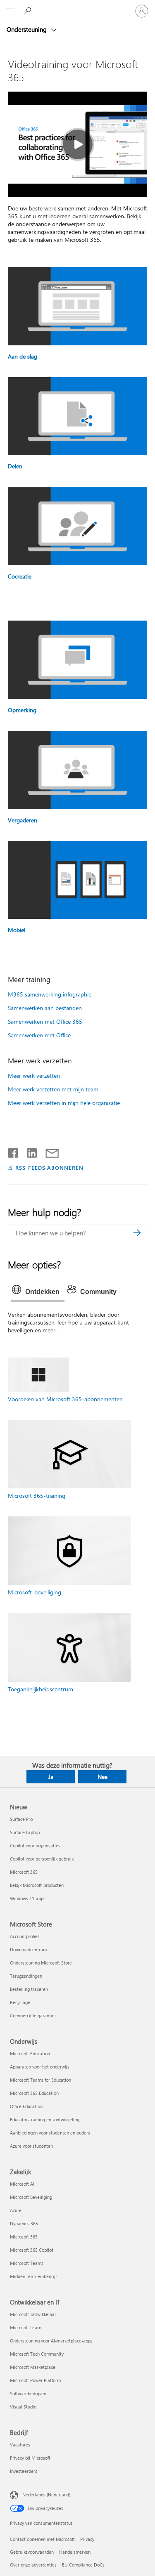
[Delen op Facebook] (14, 1151)
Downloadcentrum (28, 1949)
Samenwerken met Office (39, 1035)
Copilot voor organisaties (35, 1845)
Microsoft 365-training (37, 1496)
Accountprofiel (24, 1936)
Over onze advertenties (33, 2565)
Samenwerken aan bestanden (45, 1008)
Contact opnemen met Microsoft (42, 2539)
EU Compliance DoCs (83, 2565)
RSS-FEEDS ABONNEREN (50, 1168)
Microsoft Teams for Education (41, 2080)
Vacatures (20, 2445)
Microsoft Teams (27, 2263)
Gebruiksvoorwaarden (32, 2552)
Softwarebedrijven (28, 2393)
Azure (16, 2210)
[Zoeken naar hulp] (29, 11)
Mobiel (17, 930)
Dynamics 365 (24, 2223)
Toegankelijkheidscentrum (41, 1689)
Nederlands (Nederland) (46, 2495)
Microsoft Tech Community (37, 2354)
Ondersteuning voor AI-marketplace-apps (51, 2341)
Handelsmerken (75, 2552)
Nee (103, 1777)
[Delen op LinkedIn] (29, 1151)
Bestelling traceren (29, 1989)
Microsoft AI (22, 2184)
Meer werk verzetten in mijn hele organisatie (64, 1103)
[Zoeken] (137, 1233)
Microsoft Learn (26, 2327)
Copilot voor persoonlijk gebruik (42, 1859)
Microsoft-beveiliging (35, 1592)
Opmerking (22, 710)
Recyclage (20, 2002)
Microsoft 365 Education (34, 2093)
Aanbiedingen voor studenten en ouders (50, 2133)
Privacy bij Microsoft (30, 2458)
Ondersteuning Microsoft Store (41, 1963)
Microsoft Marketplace (33, 2367)
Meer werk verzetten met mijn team (53, 1089)
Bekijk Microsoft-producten (37, 1885)
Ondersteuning (27, 29)
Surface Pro (21, 1819)
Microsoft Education (30, 2053)
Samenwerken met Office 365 (45, 1021)
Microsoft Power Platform (35, 2380)
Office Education (26, 2106)
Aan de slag (23, 356)
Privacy (87, 2539)
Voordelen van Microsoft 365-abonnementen (65, 1399)
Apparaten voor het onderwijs (40, 2067)
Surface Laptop (25, 1832)
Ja (51, 1777)
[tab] (38, 1292)
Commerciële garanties (33, 2015)
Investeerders (24, 2471)
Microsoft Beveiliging (31, 2197)
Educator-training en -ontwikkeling (45, 2119)
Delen (15, 466)
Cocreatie (20, 576)
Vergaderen (23, 820)
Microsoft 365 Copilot (32, 2250)
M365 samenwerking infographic (49, 994)
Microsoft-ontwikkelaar (33, 2314)
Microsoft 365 (24, 1872)
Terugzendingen (26, 1976)
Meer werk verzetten (34, 1075)
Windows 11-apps (28, 1898)
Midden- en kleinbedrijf (33, 2276)
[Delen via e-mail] (48, 1151)
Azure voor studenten (31, 2146)
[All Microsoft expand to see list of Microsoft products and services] (10, 11)
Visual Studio (23, 2407)
